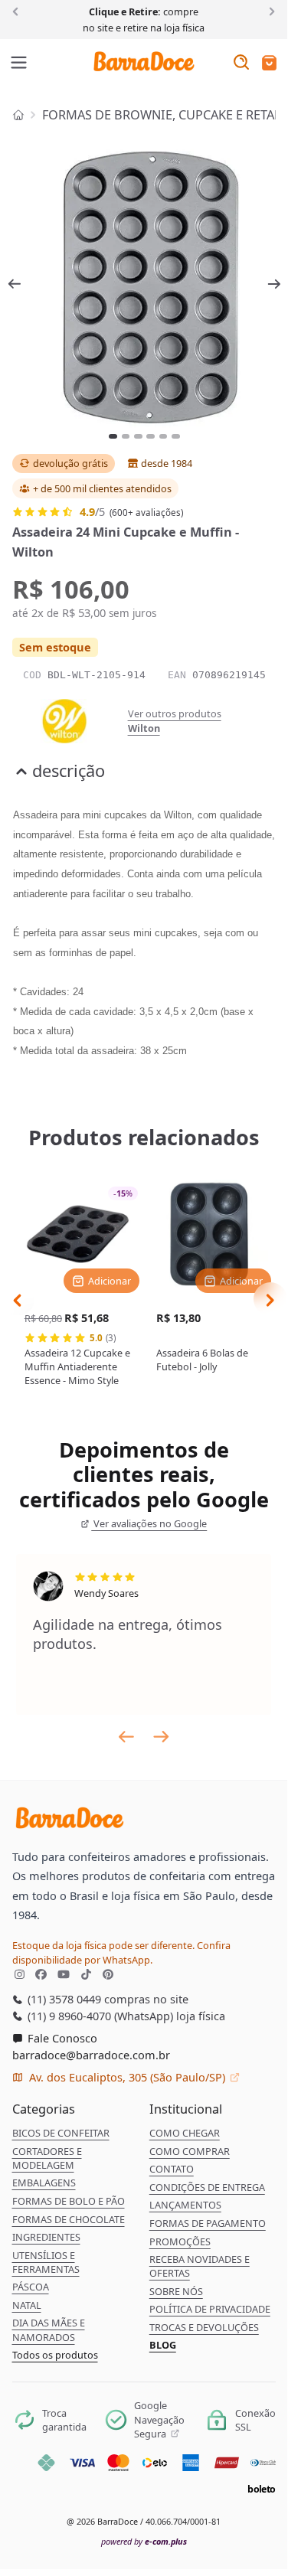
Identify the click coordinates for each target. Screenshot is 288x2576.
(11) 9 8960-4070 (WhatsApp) (99, 2016)
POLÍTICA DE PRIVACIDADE (210, 2309)
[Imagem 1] (113, 436)
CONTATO (172, 2169)
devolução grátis (70, 463)
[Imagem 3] (138, 436)
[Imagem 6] (176, 436)
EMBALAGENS (44, 2183)
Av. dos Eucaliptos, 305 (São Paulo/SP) (127, 2077)
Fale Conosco (61, 2038)
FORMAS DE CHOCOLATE (69, 2219)
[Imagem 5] (164, 436)
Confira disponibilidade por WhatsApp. (121, 1952)
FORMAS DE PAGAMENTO (208, 2223)
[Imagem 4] (151, 436)
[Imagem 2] (126, 436)
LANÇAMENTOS (185, 2205)
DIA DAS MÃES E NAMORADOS (49, 2330)
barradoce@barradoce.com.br (91, 2055)
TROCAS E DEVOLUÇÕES (204, 2327)
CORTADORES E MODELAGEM (47, 2158)
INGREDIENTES (46, 2237)
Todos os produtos (55, 2355)
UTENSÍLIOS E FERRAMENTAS (46, 2262)
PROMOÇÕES (180, 2241)
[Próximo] (269, 11)
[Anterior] (18, 11)
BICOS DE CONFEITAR (61, 2133)
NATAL (27, 2305)
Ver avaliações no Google (149, 1523)
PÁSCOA (31, 2287)
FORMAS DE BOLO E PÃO (69, 2201)
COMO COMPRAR (190, 2151)
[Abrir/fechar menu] (19, 64)
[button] (269, 64)
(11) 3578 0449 (63, 1999)
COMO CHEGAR (185, 2133)
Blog (163, 2345)
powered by (144, 2541)
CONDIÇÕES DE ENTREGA (207, 2187)
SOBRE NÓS (176, 2291)
